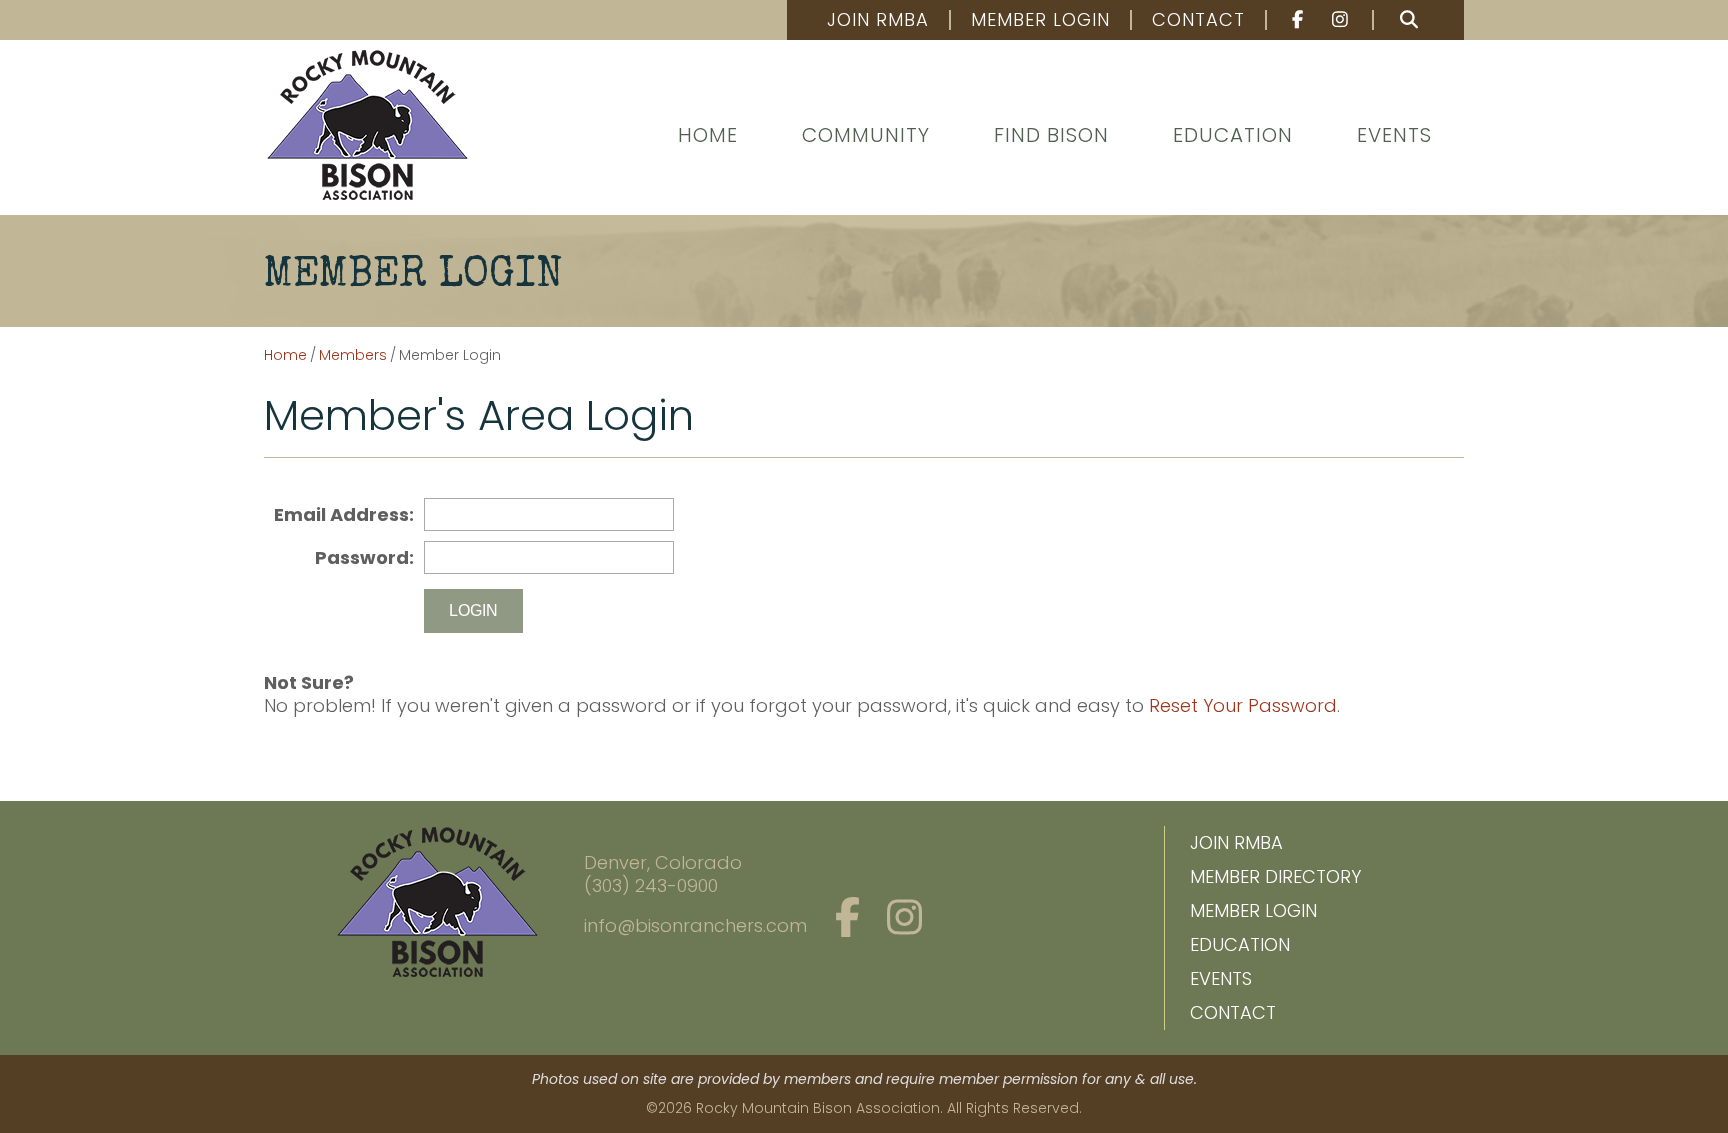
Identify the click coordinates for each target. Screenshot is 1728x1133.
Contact (1198, 20)
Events (1394, 135)
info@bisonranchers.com (695, 925)
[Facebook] (1288, 20)
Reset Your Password (1243, 705)
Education (1233, 135)
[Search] (1409, 20)
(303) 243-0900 (651, 885)
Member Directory (1275, 876)
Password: (364, 557)
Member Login (1040, 20)
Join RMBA (878, 20)
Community (866, 135)
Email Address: (344, 514)
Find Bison (1051, 135)
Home (708, 135)
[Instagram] (1342, 20)
